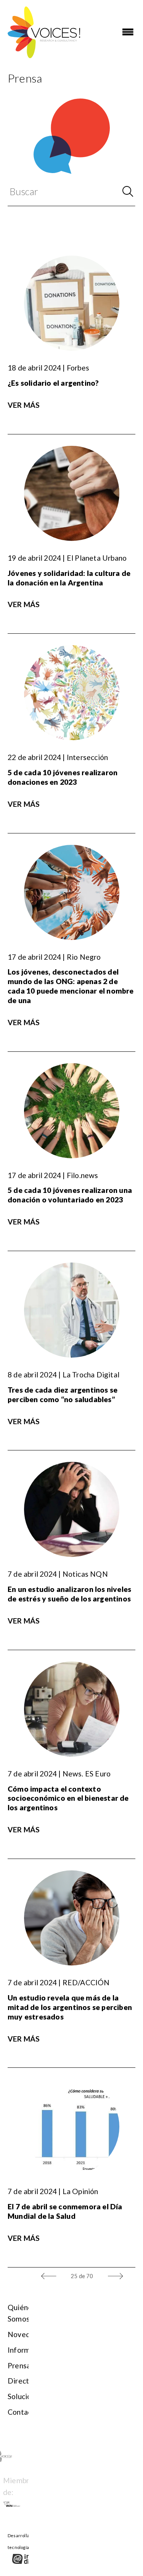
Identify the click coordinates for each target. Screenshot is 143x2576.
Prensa (19, 2365)
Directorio (25, 2381)
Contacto (23, 2412)
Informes (23, 2350)
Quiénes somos (22, 2313)
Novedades (27, 2334)
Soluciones (25, 2396)
